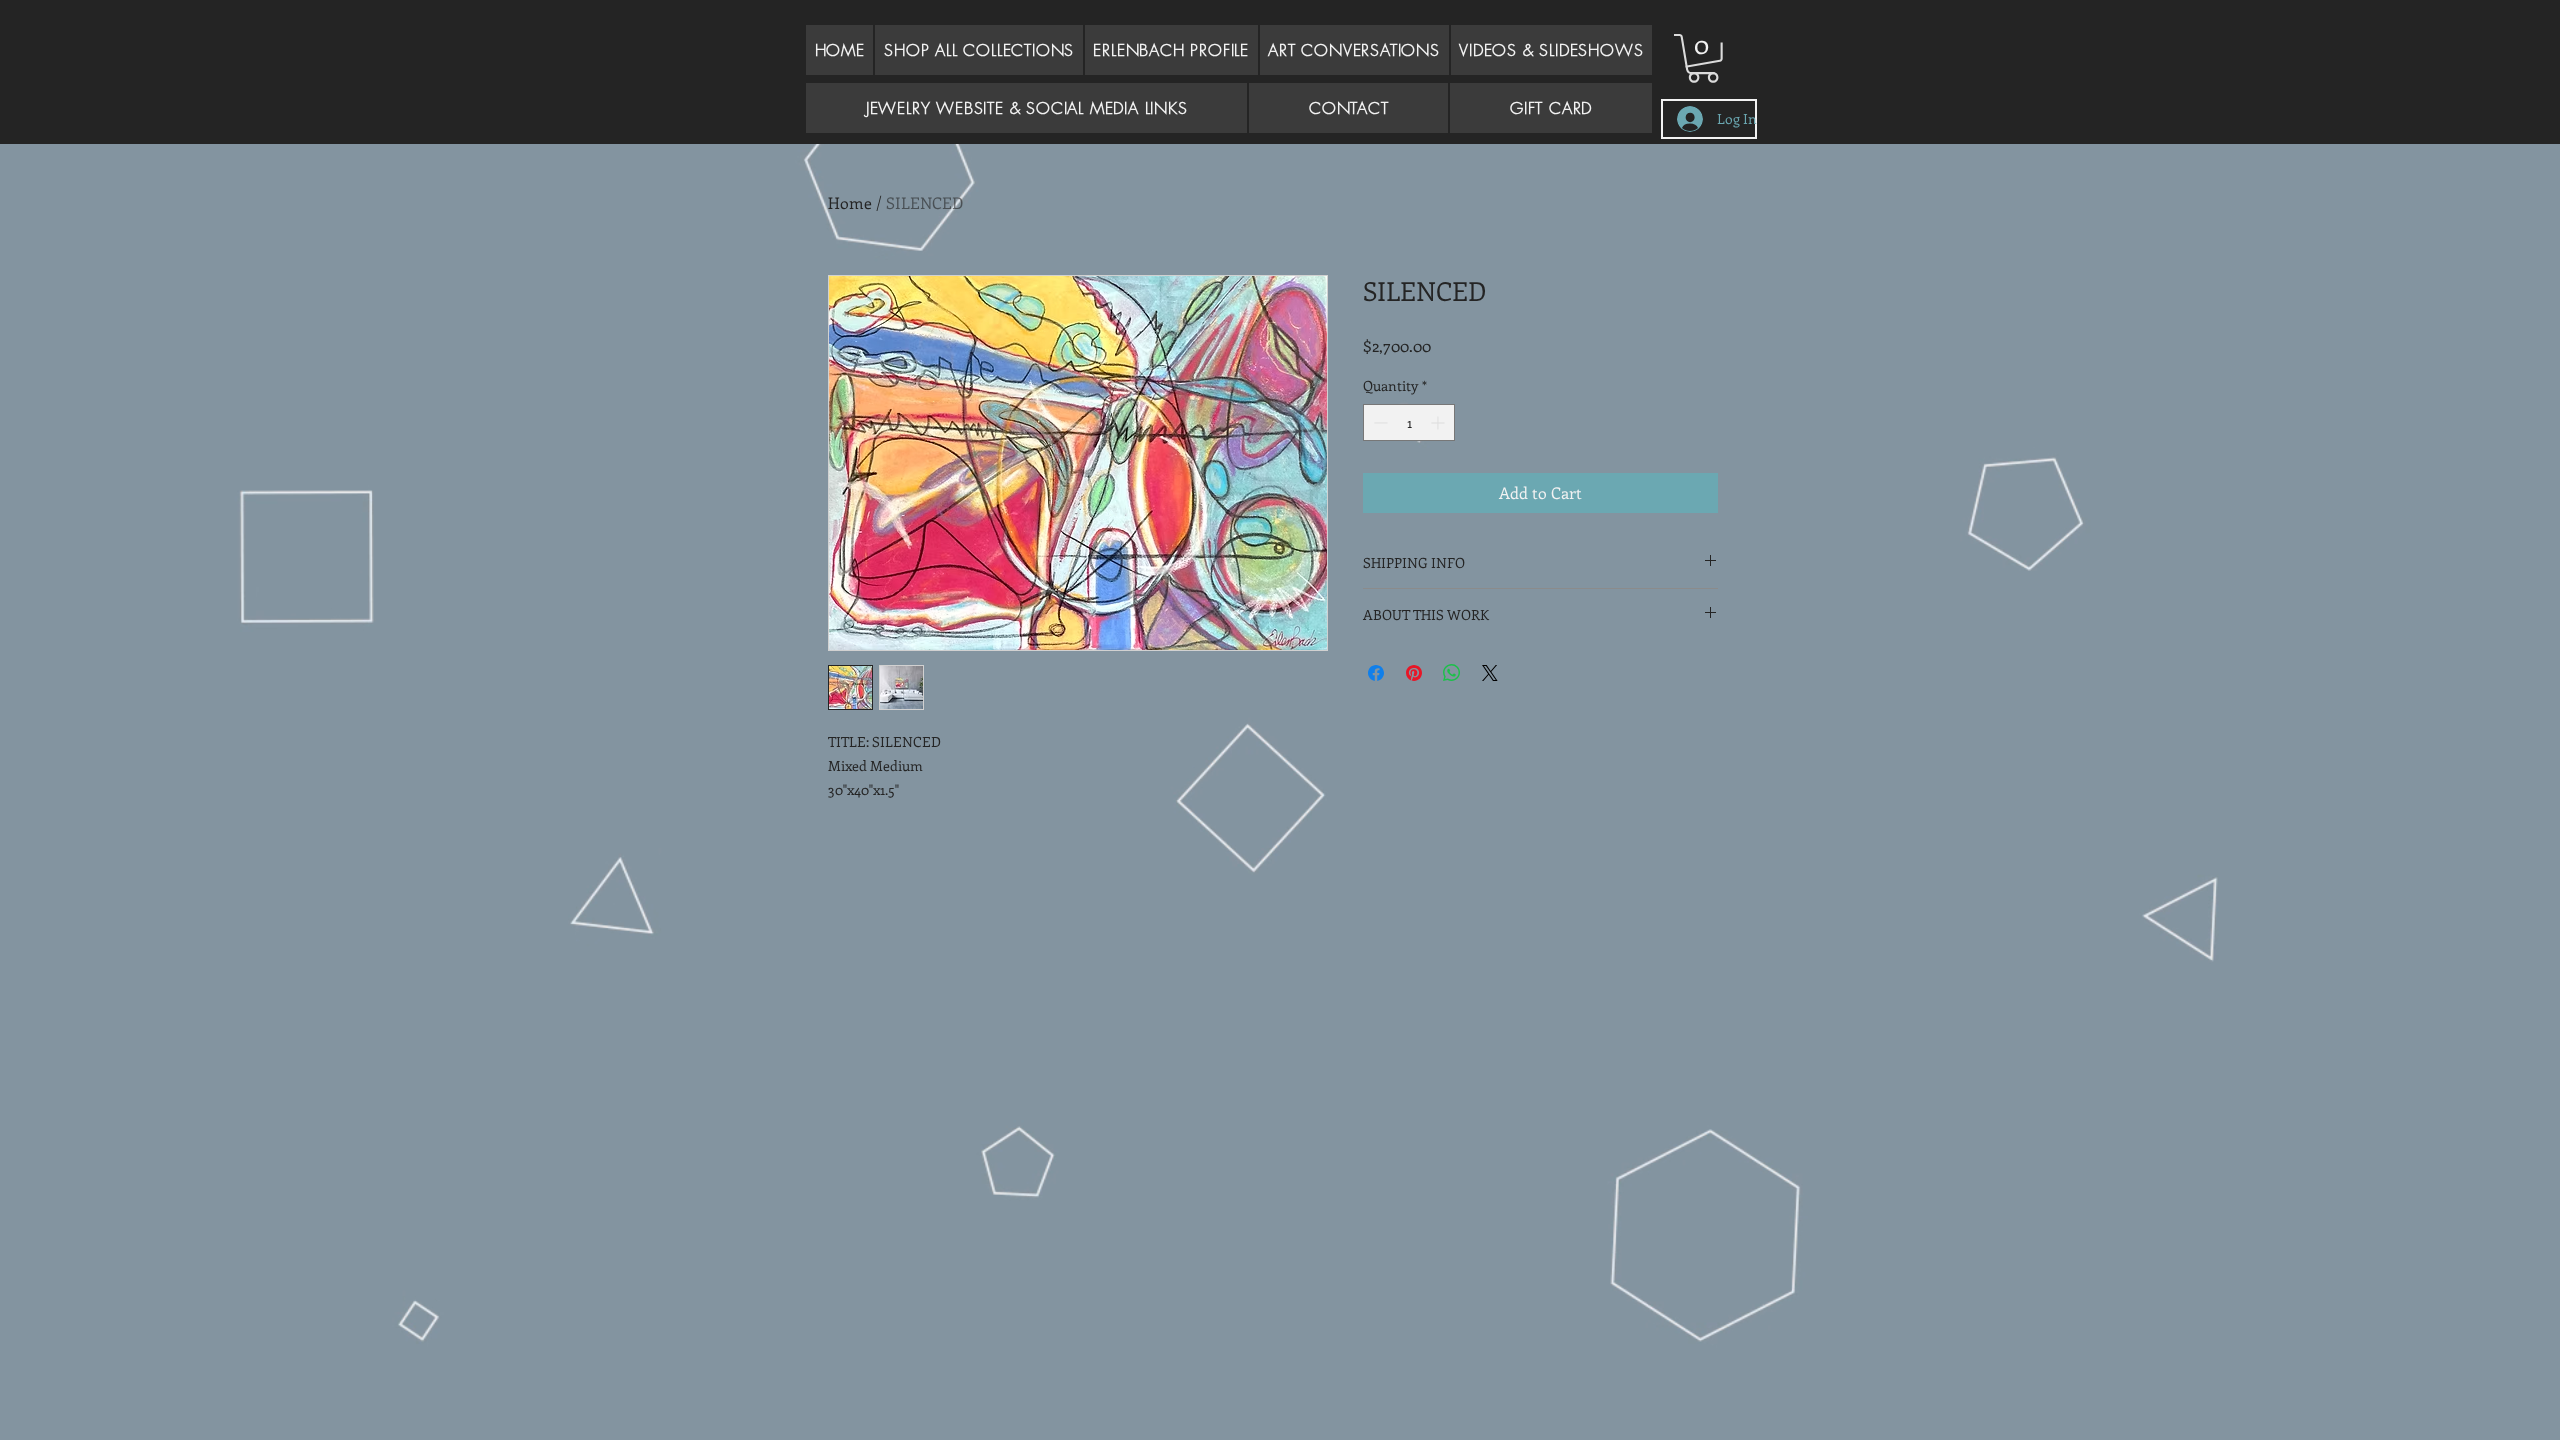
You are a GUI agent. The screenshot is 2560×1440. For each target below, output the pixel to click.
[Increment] (1439, 422)
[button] (1354, 50)
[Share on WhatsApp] (1452, 673)
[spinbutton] (1409, 422)
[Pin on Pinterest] (1414, 673)
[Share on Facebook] (1376, 673)
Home (850, 202)
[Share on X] (1490, 673)
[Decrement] (1378, 422)
